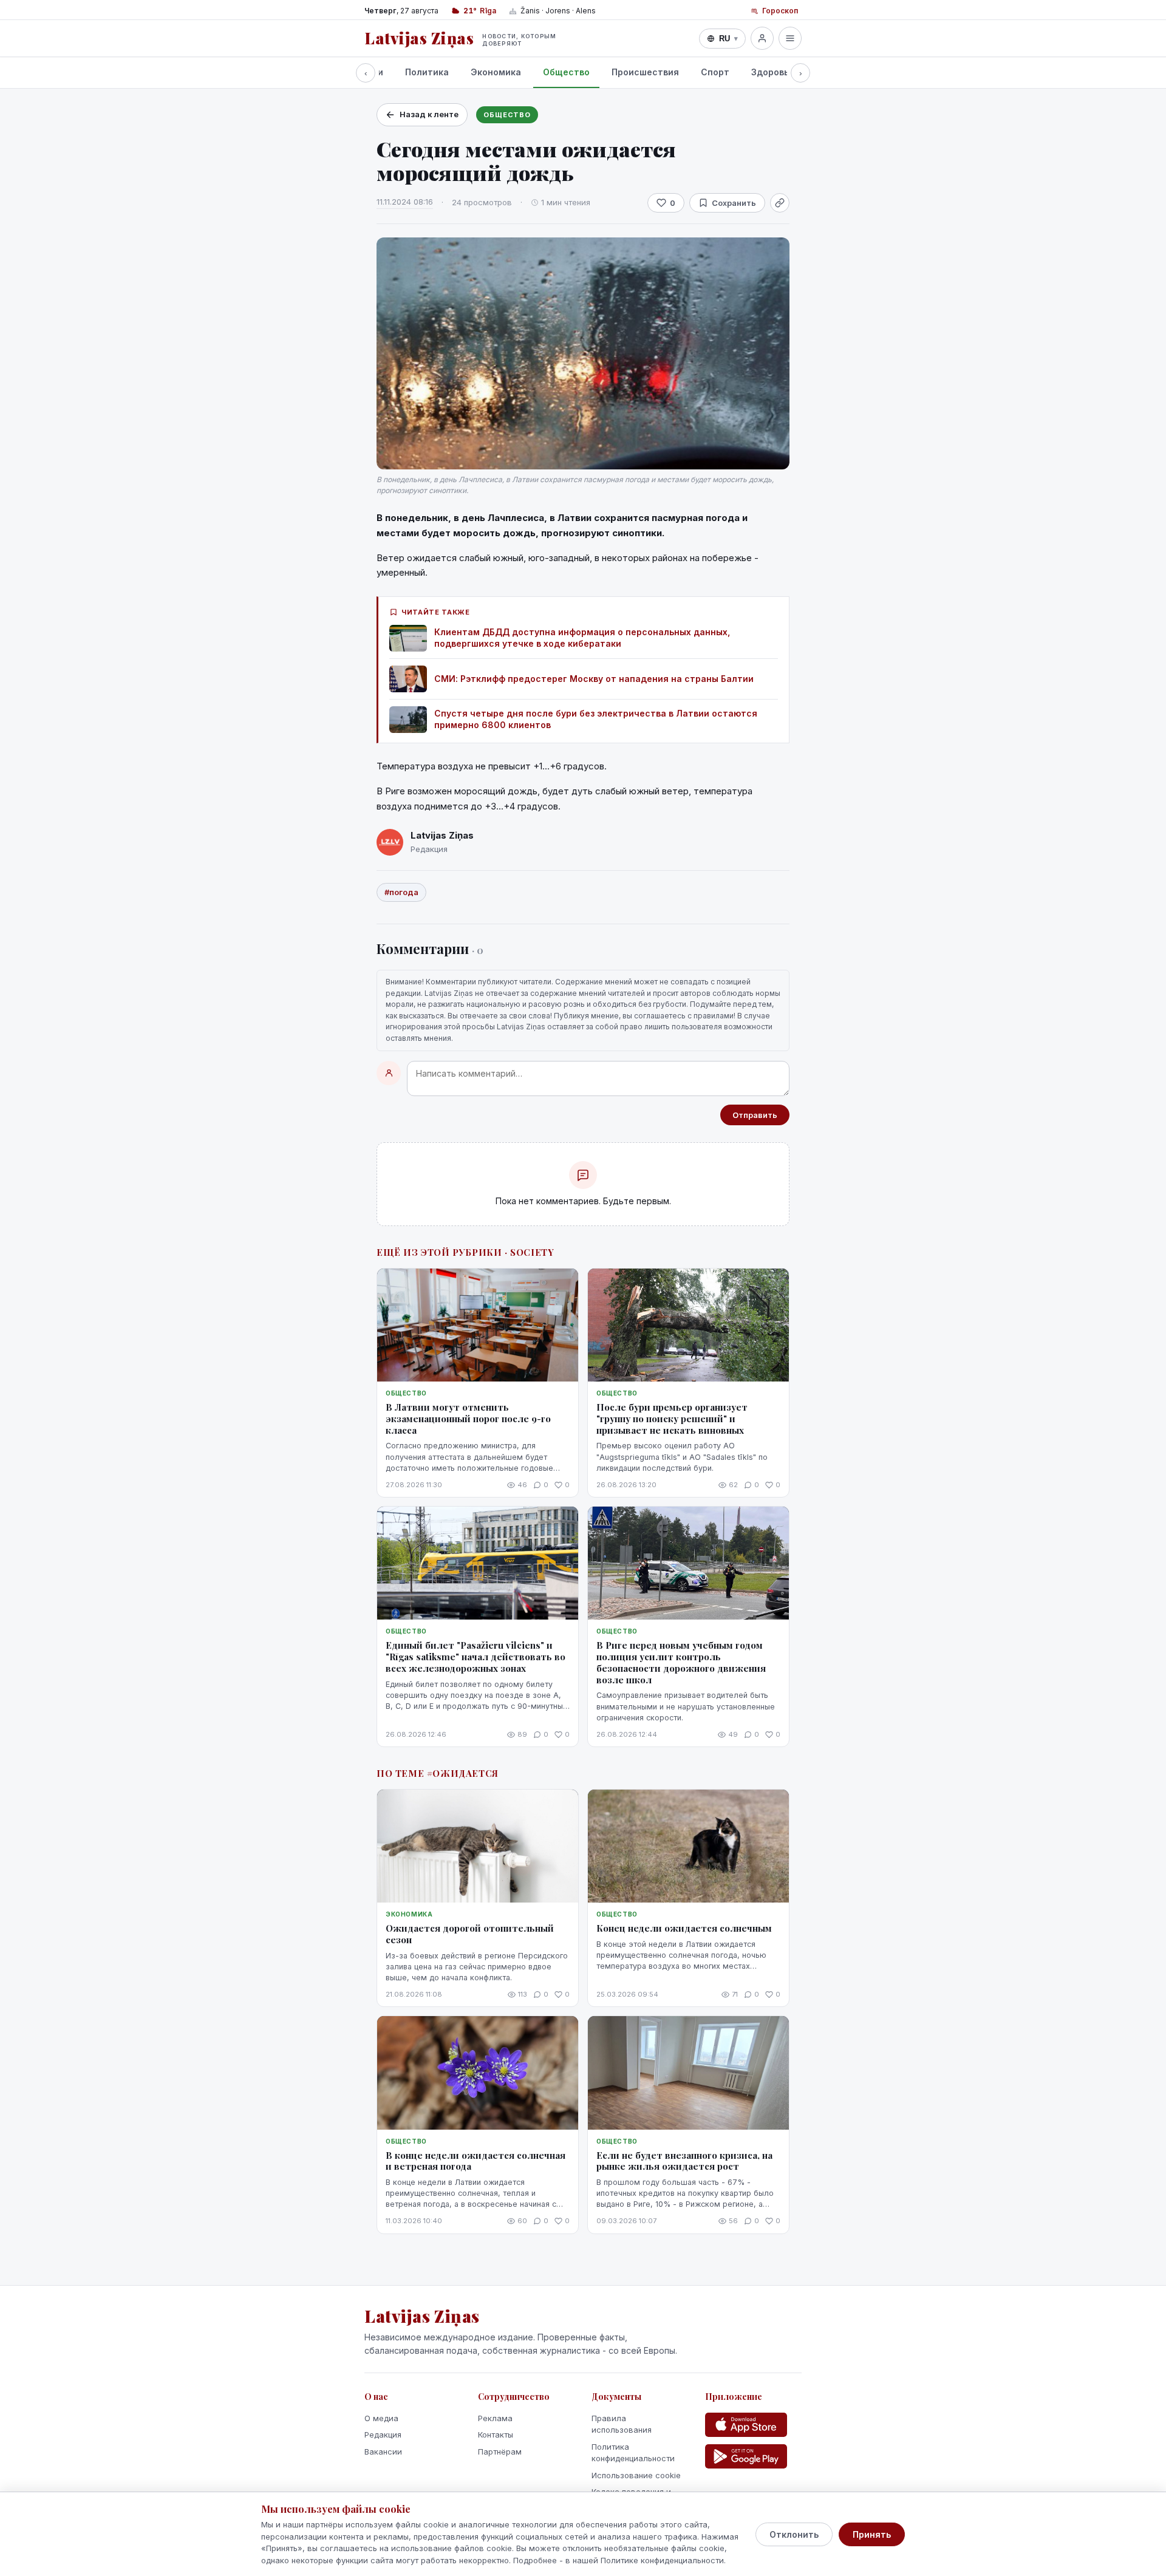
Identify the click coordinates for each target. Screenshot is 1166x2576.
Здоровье (773, 72)
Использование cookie (636, 2475)
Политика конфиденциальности (633, 2453)
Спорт (715, 72)
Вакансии (383, 2452)
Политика (427, 72)
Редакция (383, 2435)
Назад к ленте (429, 114)
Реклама (495, 2418)
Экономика (496, 72)
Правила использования (622, 2424)
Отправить (755, 1115)
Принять (872, 2534)
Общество (566, 72)
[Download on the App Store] (746, 2425)
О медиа (381, 2418)
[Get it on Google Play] (746, 2456)
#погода (401, 892)
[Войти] (762, 38)
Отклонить (794, 2534)
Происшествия (645, 72)
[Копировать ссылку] (780, 203)
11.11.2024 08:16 (405, 202)
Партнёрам (500, 2452)
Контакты (496, 2435)
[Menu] (790, 38)
